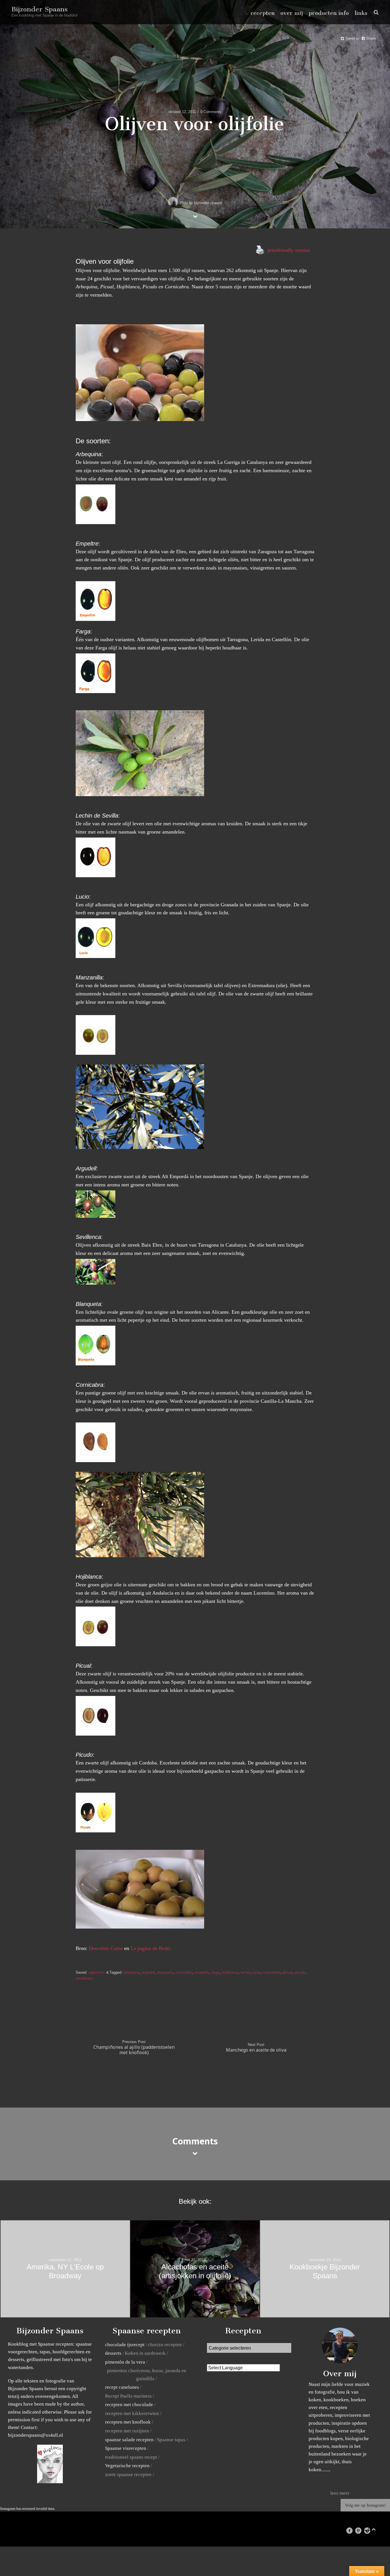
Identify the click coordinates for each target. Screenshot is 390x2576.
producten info (329, 13)
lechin (246, 1972)
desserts (113, 2353)
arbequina (132, 1972)
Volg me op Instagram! (365, 2505)
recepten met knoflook (128, 2422)
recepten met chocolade (129, 2405)
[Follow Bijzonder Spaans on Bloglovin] (50, 2482)
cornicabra (184, 1972)
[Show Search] (375, 12)
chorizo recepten (165, 2345)
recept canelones (122, 2387)
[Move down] (195, 216)
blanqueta (165, 1972)
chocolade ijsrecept (125, 2345)
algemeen (97, 1972)
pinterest (361, 2530)
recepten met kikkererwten (132, 2413)
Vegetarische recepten (127, 2466)
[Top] (374, 2528)
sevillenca (84, 1978)
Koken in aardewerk (145, 2353)
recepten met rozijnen (127, 2431)
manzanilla (272, 1972)
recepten (263, 13)
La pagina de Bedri (150, 1948)
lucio (257, 1972)
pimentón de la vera (125, 2362)
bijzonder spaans (208, 203)
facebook (352, 2530)
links (361, 13)
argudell (148, 1972)
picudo (300, 1972)
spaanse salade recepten (129, 2440)
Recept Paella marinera (128, 2396)
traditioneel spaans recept (131, 2457)
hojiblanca (230, 1972)
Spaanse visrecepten (126, 2448)
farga (215, 1972)
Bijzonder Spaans (40, 9)
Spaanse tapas (171, 2440)
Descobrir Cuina (106, 1948)
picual (288, 1972)
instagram (370, 2530)
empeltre (202, 1972)
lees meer (340, 2493)
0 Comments (211, 112)
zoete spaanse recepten (128, 2475)
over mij (292, 13)
